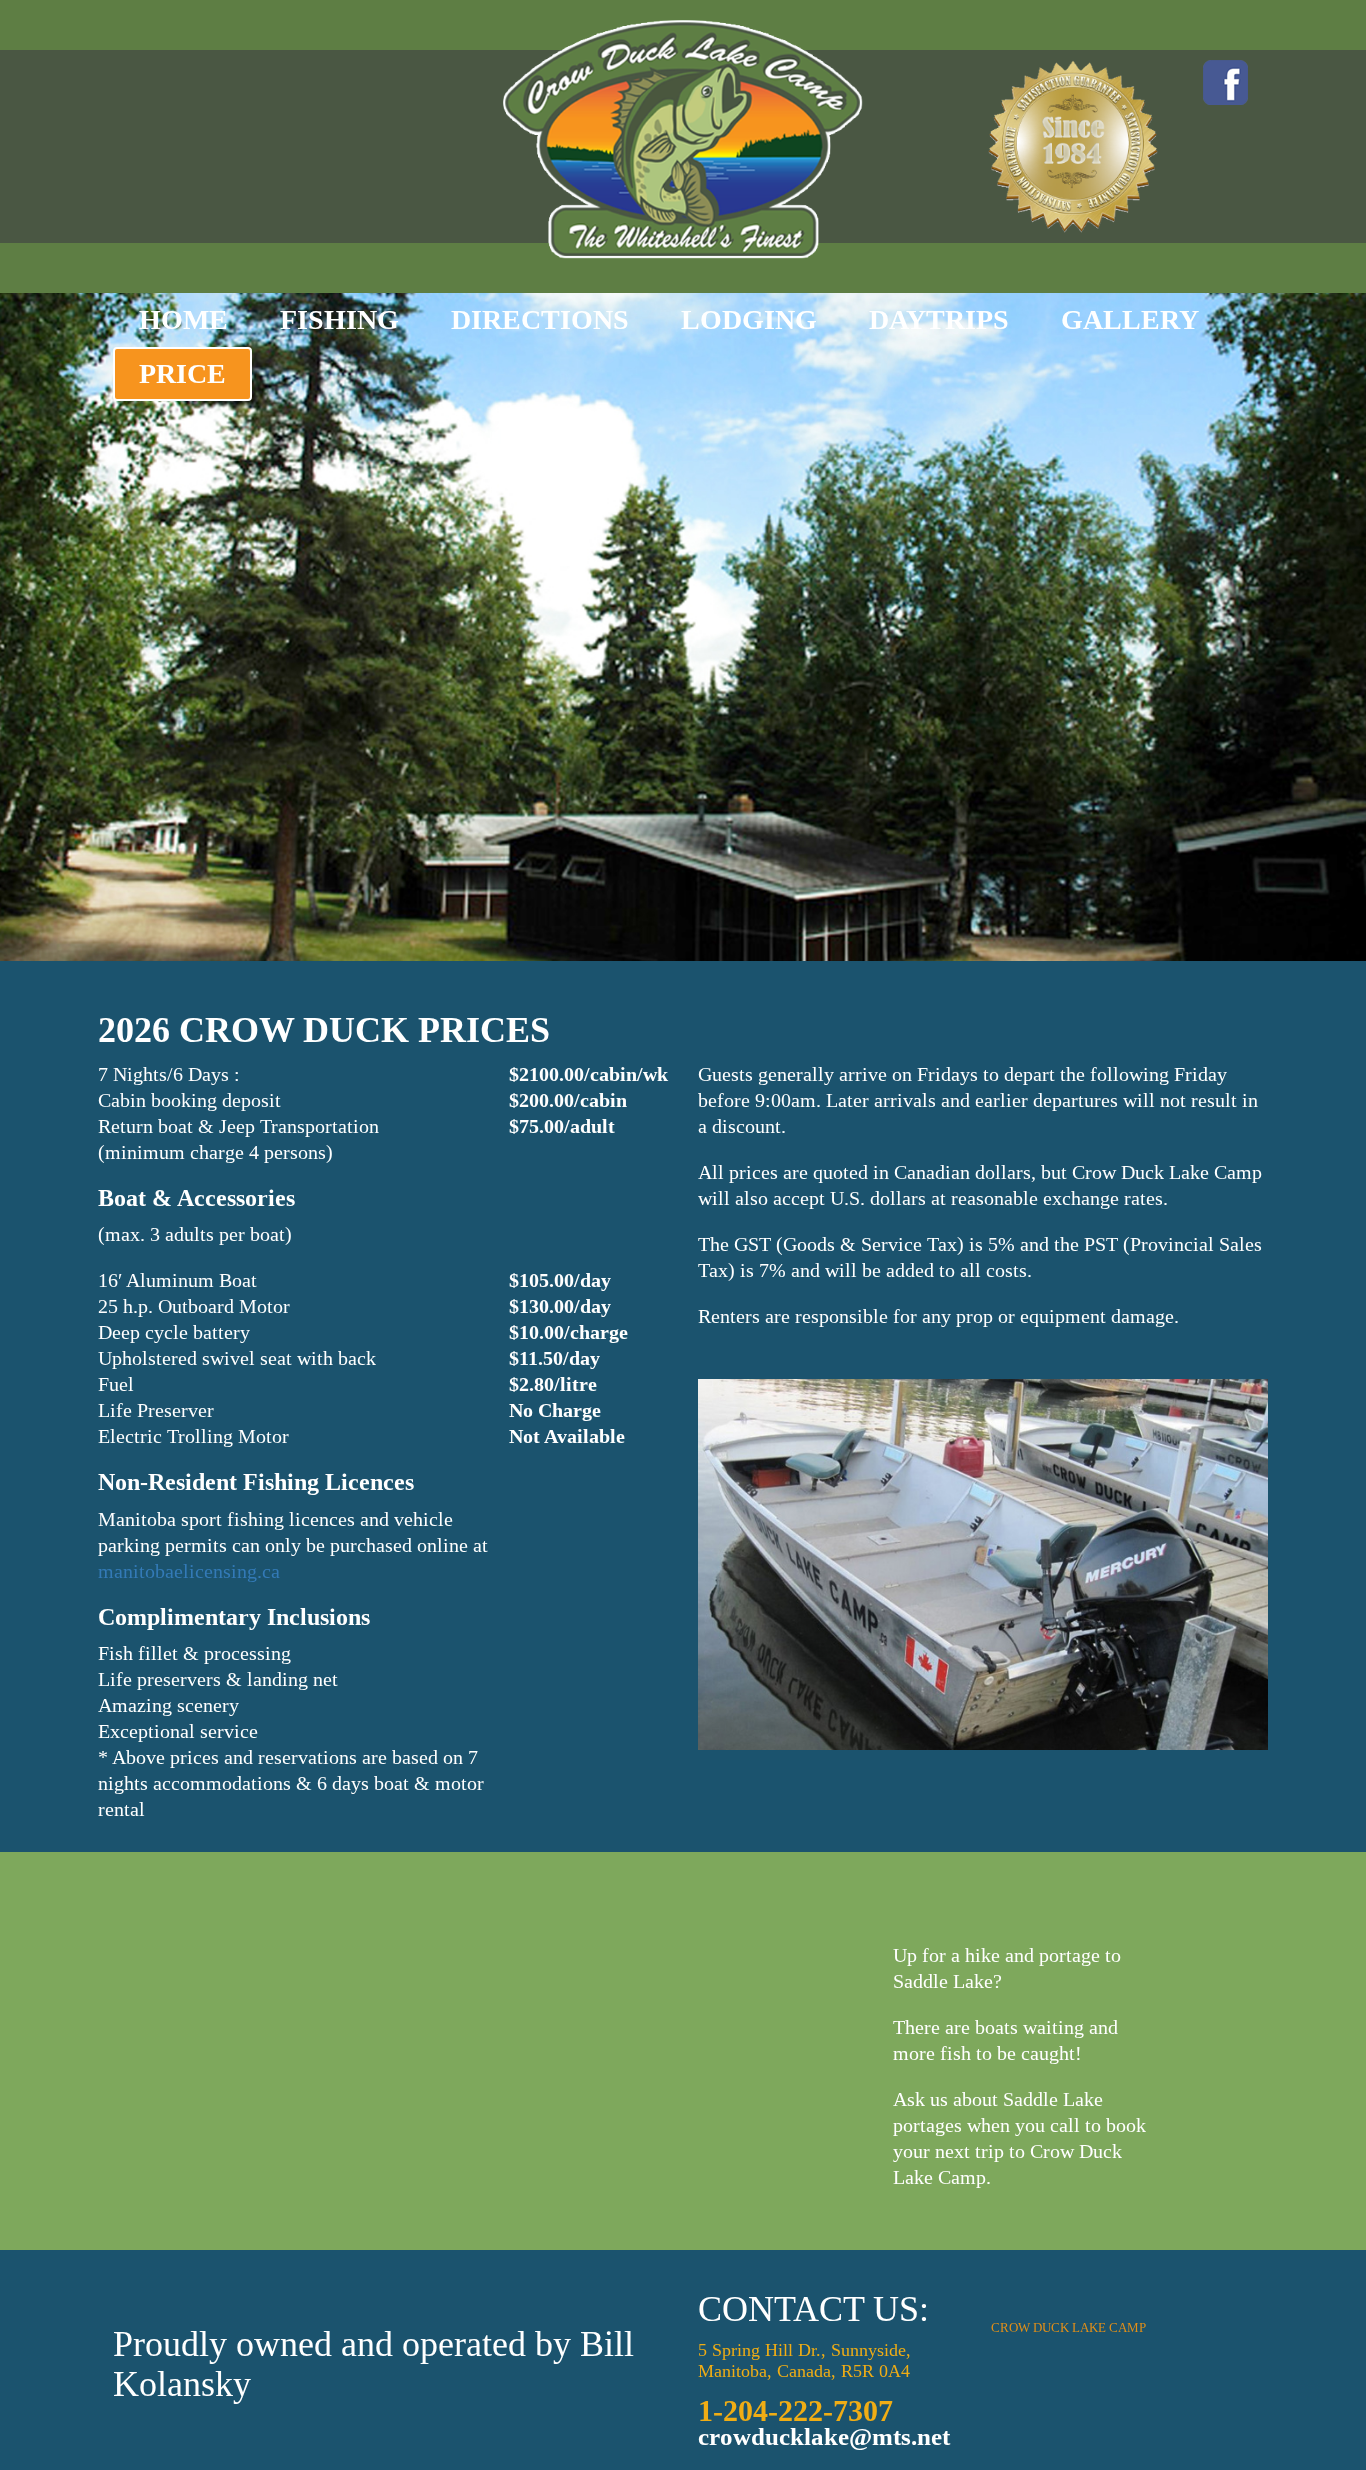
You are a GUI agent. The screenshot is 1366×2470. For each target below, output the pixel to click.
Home (183, 319)
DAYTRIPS (939, 319)
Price (182, 373)
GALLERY (1130, 319)
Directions (540, 319)
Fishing (339, 319)
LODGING (749, 319)
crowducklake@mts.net (824, 2436)
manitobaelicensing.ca (189, 1571)
